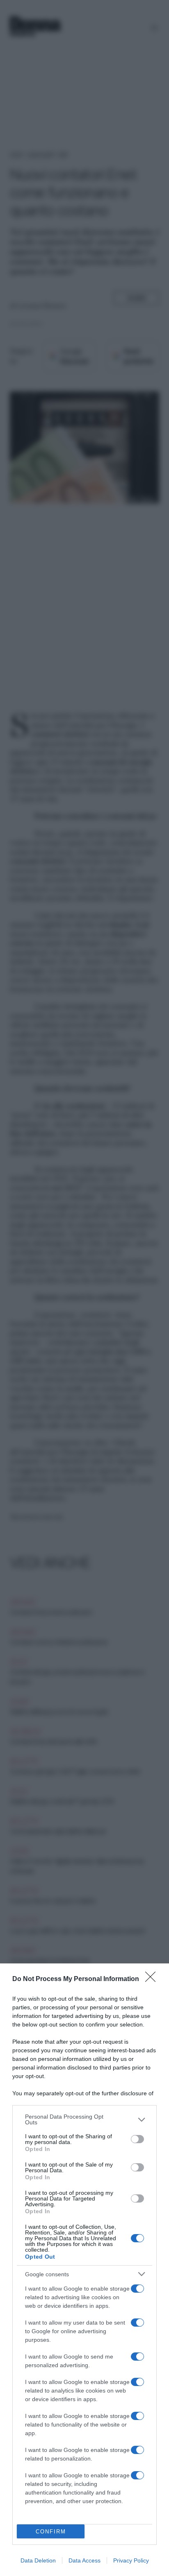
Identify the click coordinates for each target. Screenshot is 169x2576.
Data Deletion (38, 2560)
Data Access (84, 2560)
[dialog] (84, 2270)
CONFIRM (51, 2532)
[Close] (153, 1979)
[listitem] (84, 2119)
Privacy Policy (131, 2560)
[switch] (137, 2139)
